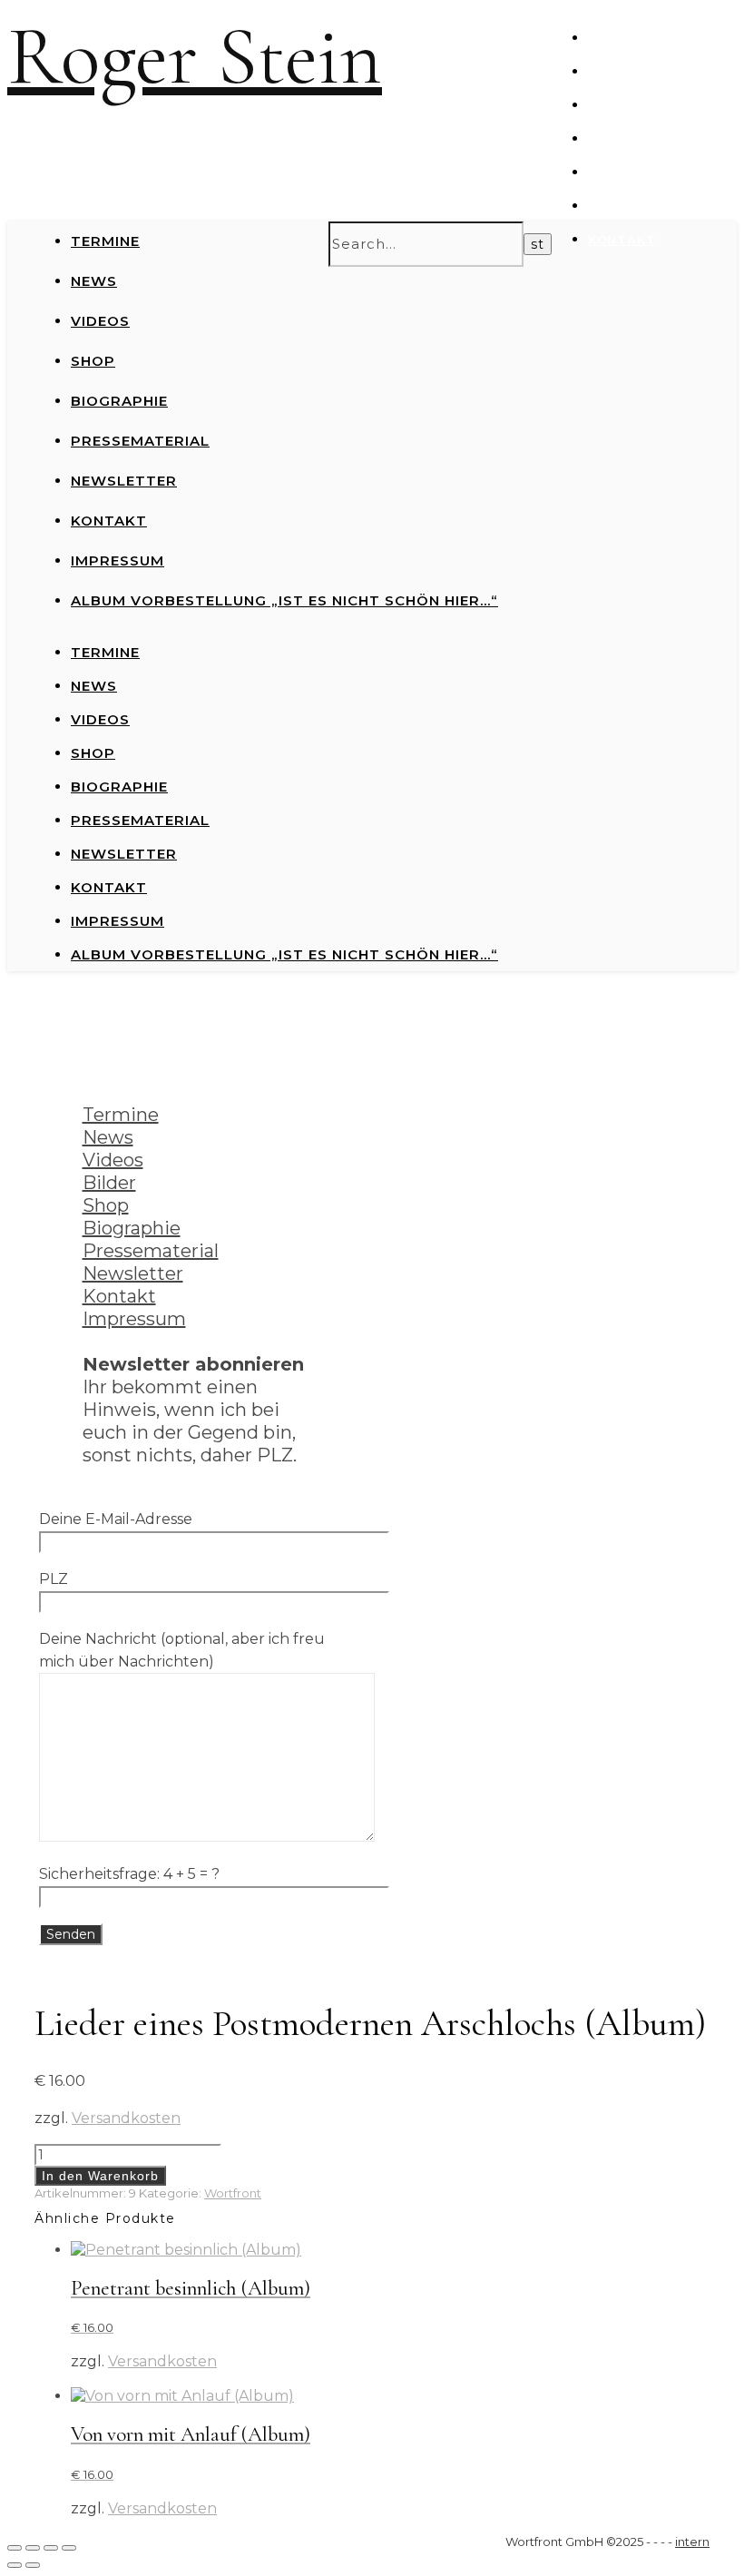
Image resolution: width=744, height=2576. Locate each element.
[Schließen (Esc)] (69, 2548)
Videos (614, 105)
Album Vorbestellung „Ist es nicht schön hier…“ (284, 600)
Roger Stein (195, 57)
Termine (618, 38)
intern (692, 2542)
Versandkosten (126, 2118)
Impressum (117, 560)
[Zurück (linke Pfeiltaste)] (15, 2565)
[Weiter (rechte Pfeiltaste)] (33, 2565)
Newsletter (635, 206)
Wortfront (233, 2193)
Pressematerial (649, 172)
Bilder (109, 1183)
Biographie (119, 401)
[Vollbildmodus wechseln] (33, 2548)
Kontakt (622, 240)
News (608, 72)
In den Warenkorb (100, 2176)
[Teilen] (51, 2548)
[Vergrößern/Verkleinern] (15, 2548)
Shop (607, 139)
